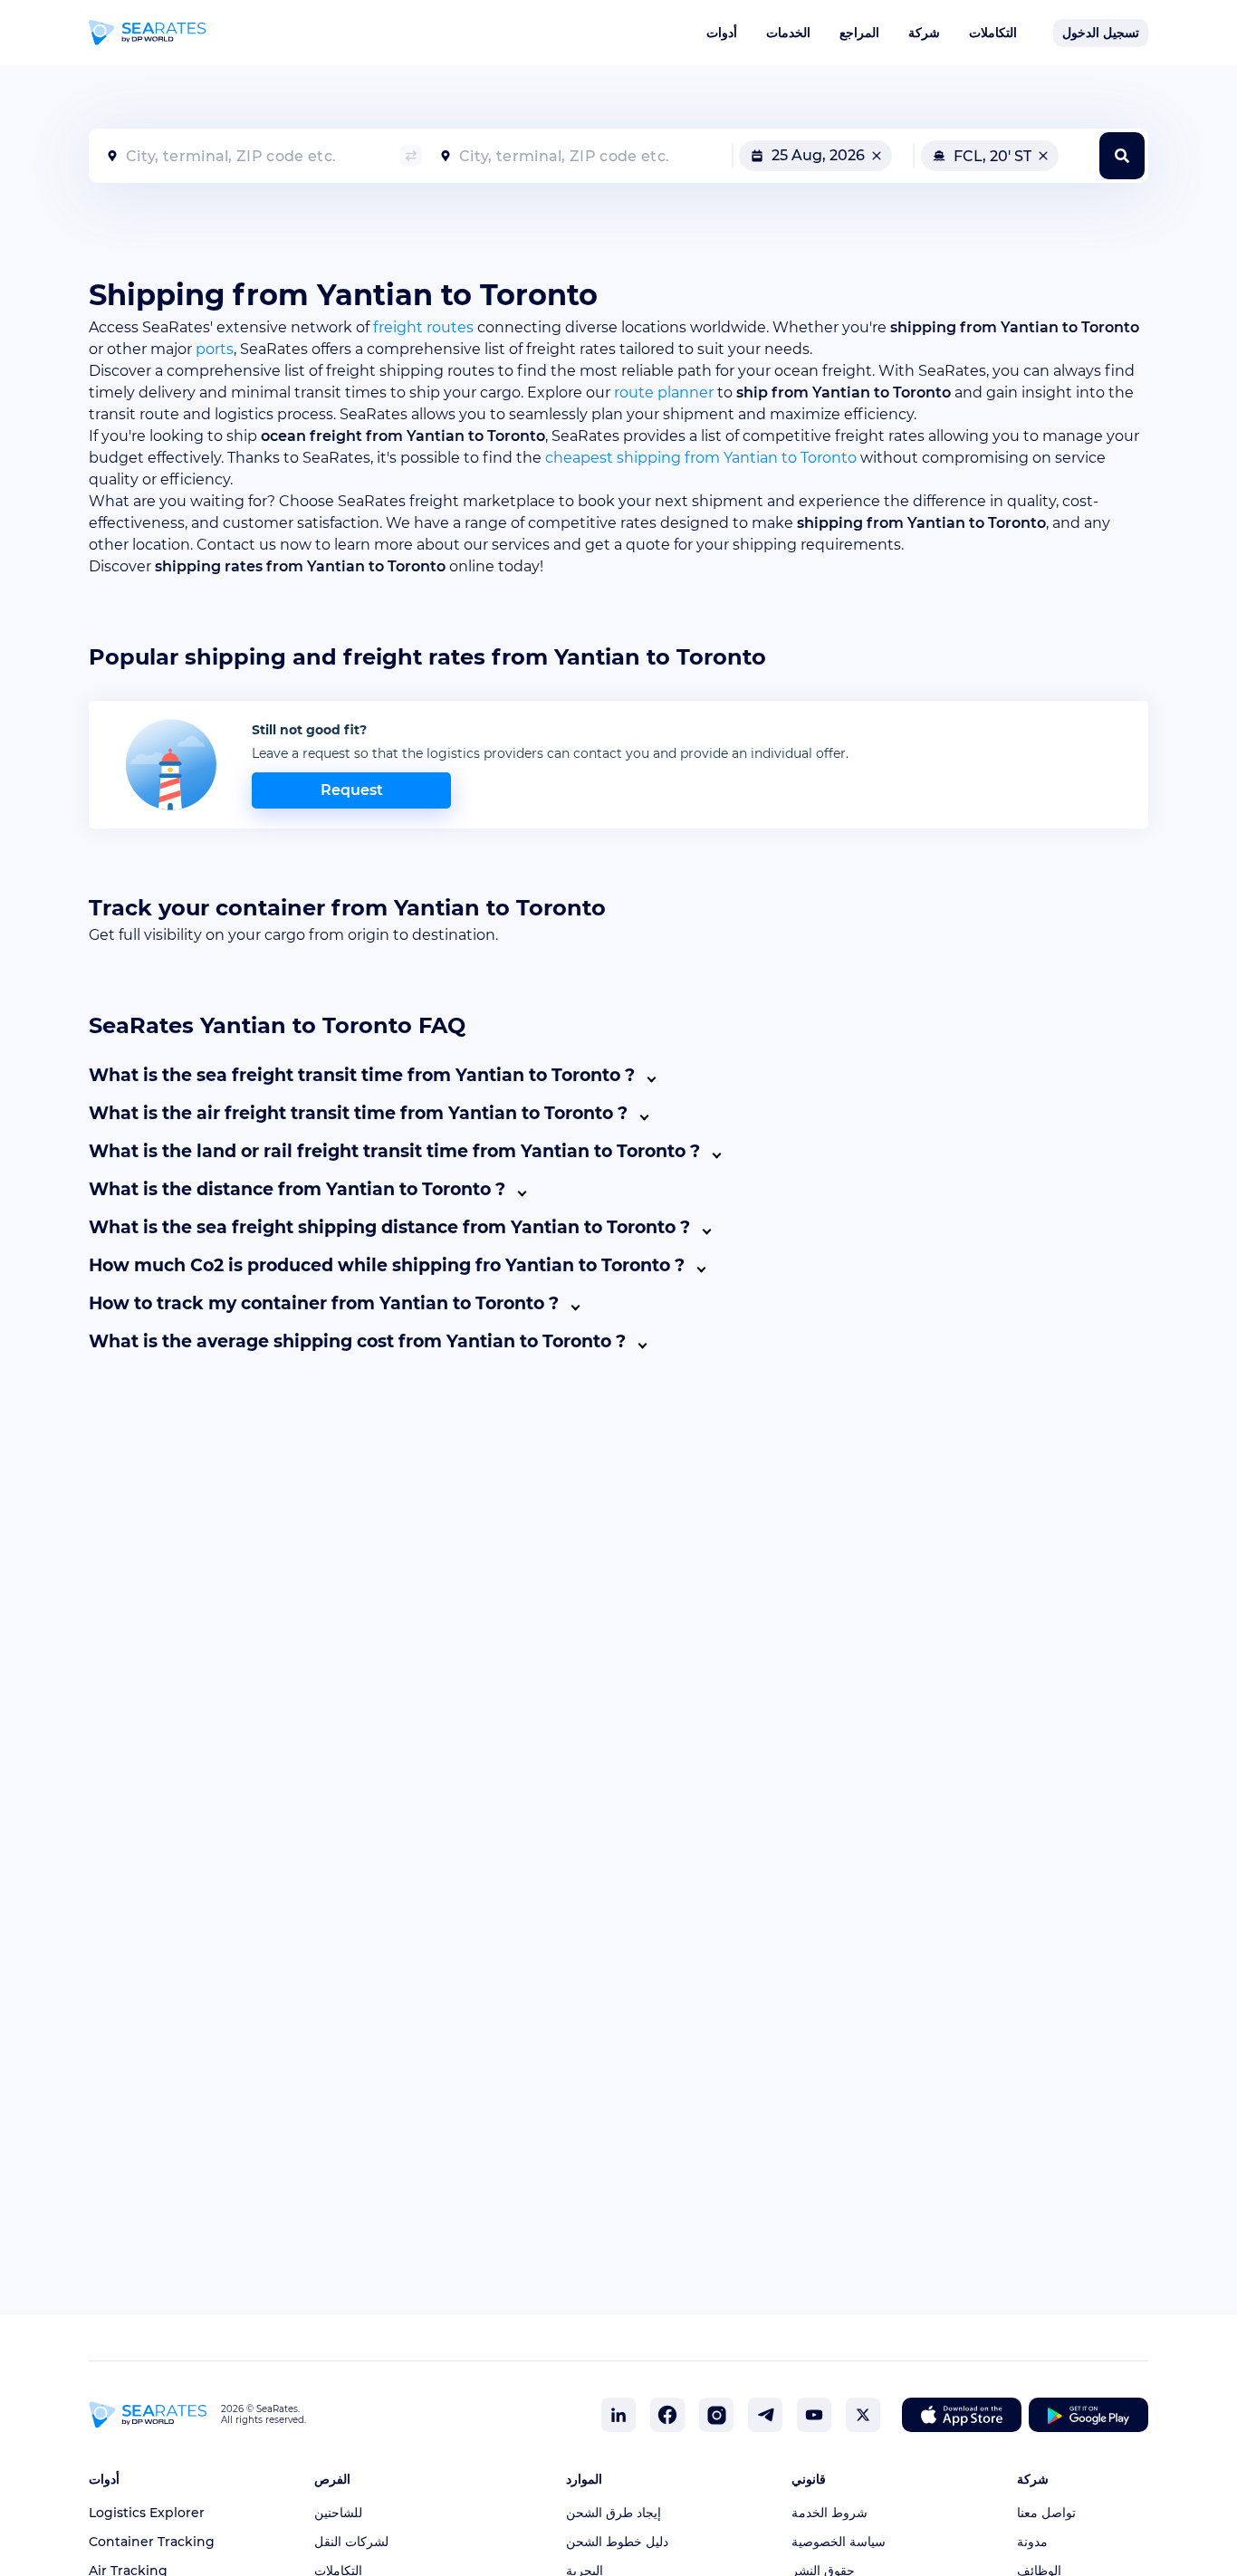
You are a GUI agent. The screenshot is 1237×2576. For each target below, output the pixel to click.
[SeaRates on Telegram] (765, 2415)
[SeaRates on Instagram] (716, 2415)
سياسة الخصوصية (839, 2542)
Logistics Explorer (147, 2513)
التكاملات (993, 33)
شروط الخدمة (829, 2513)
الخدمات (788, 33)
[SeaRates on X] (863, 2415)
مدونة (1032, 2542)
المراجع (859, 33)
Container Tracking (152, 2542)
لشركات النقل (351, 2542)
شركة (924, 33)
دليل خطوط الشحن (617, 2542)
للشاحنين (338, 2513)
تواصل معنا (1046, 2513)
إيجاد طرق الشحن (614, 2513)
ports (215, 349)
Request (352, 790)
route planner (664, 393)
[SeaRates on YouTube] (814, 2415)
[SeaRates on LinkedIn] (618, 2415)
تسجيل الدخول (1101, 33)
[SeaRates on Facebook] (667, 2415)
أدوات (722, 33)
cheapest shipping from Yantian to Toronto (701, 458)
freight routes (423, 327)
